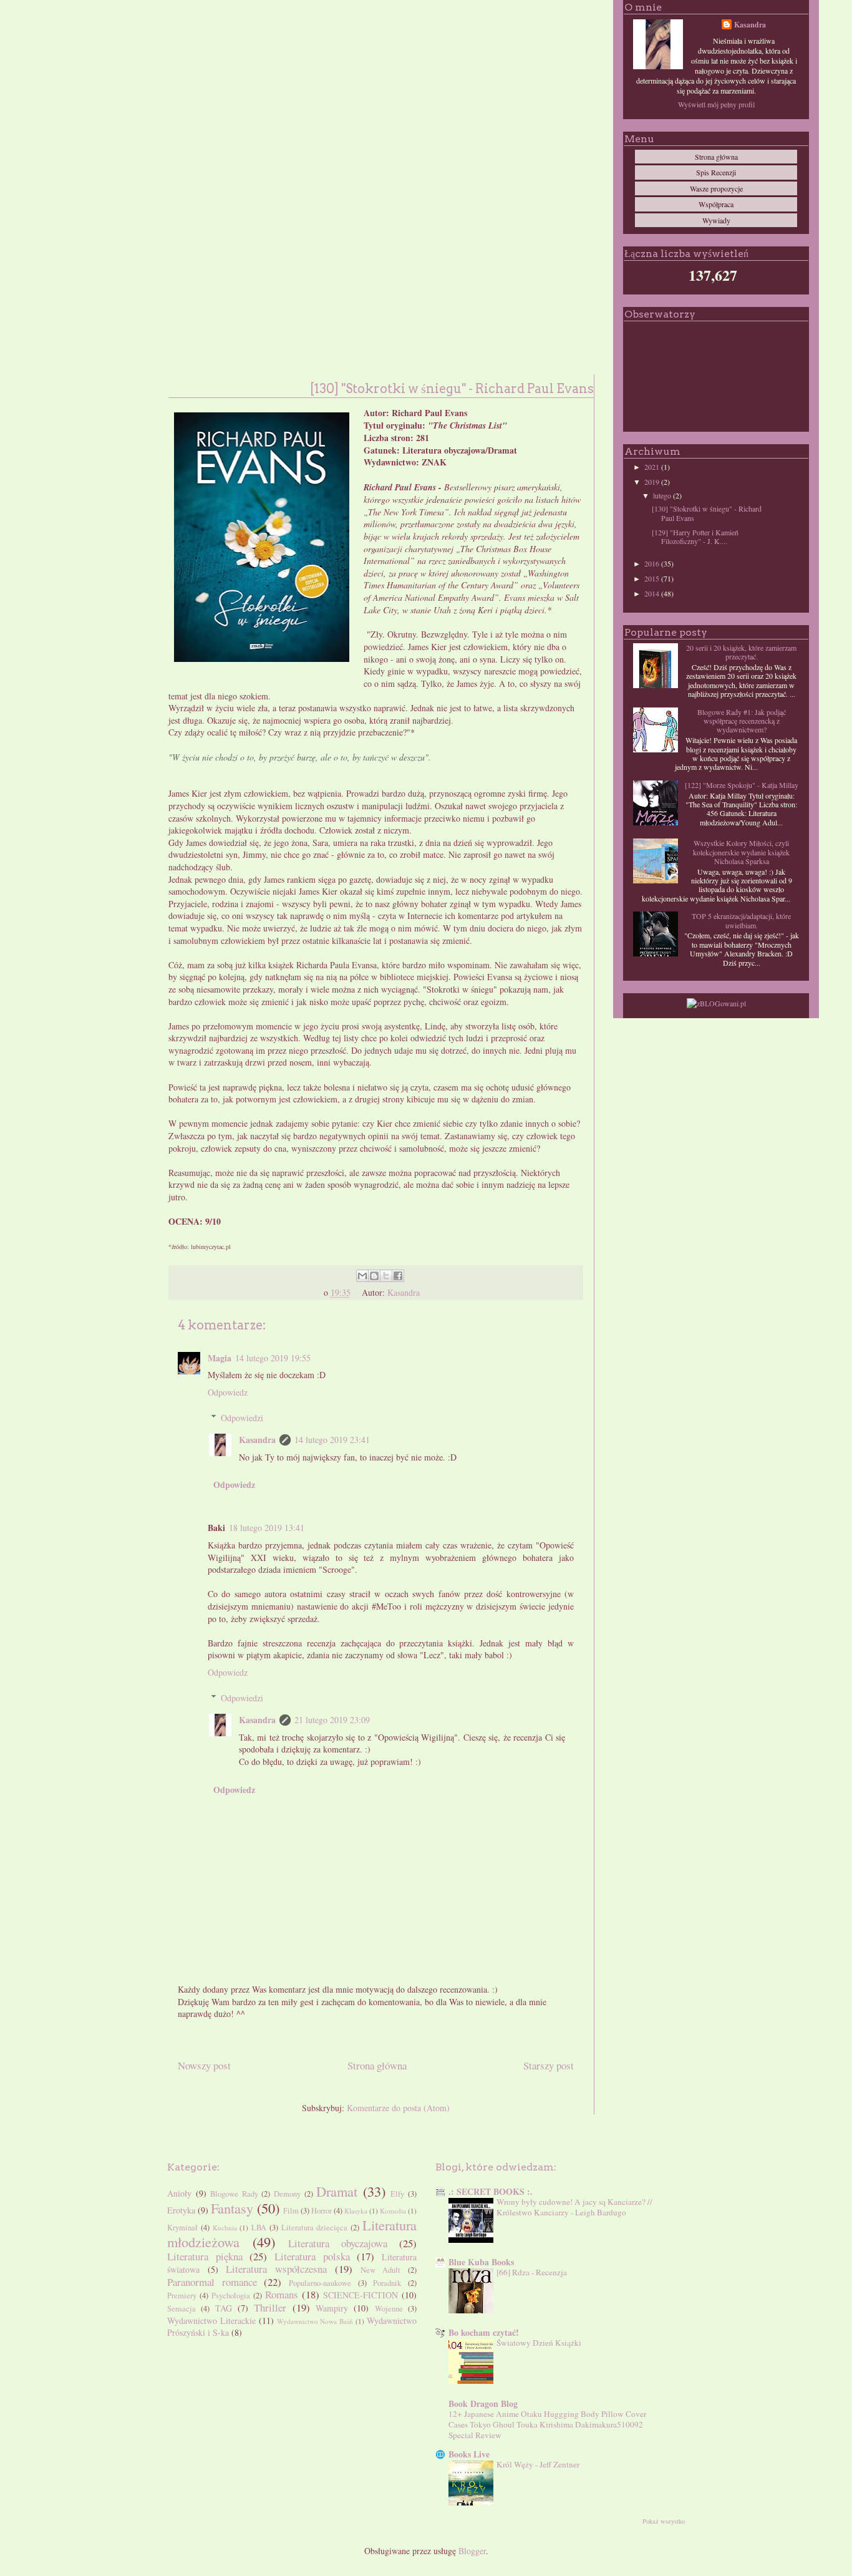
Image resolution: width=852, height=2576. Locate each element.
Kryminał (182, 2228)
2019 (653, 482)
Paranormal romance (212, 2282)
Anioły (179, 2193)
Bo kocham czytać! (484, 2332)
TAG (224, 2308)
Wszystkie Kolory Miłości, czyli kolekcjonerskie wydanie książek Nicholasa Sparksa (741, 852)
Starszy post (549, 2065)
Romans (282, 2294)
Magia (220, 1358)
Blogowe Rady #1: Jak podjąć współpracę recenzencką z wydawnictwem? (742, 721)
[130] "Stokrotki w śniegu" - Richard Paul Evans (707, 513)
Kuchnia (225, 2228)
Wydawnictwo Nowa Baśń (315, 2321)
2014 (653, 593)
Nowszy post (204, 2065)
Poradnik (387, 2283)
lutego (663, 495)
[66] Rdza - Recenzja (532, 2272)
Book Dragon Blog (483, 2403)
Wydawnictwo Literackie (211, 2321)
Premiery (182, 2296)
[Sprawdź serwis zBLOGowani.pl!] (716, 1003)
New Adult (381, 2270)
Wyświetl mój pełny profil (716, 104)
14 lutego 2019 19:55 (273, 1358)
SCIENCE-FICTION (361, 2295)
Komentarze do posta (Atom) (398, 2108)
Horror (322, 2211)
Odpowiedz (228, 1392)
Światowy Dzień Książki (539, 2343)
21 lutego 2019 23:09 (332, 1720)
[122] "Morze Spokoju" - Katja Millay (742, 785)
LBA (259, 2228)
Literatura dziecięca (315, 2228)
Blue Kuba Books (481, 2262)
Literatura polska (312, 2256)
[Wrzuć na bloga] (374, 1276)
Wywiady (716, 220)
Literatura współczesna (276, 2269)
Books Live (469, 2454)
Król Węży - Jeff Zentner (538, 2464)
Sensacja (182, 2309)
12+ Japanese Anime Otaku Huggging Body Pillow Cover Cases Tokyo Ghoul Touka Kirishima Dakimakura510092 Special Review (547, 2425)
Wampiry (332, 2308)
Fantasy (232, 2208)
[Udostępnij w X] (386, 1276)
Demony (287, 2194)
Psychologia (231, 2296)
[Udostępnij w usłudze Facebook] (398, 1276)
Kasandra (257, 1440)
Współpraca (716, 204)
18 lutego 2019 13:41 (267, 1528)
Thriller (270, 2307)
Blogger (472, 2551)
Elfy (397, 2194)
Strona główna (377, 2065)
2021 (653, 467)
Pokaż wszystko (664, 2521)
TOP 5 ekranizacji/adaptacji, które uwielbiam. (741, 920)
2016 (653, 563)
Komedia (393, 2211)
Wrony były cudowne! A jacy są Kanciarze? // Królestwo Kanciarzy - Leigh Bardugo (574, 2207)
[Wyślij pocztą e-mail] (362, 1276)
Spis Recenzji (716, 172)
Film (291, 2211)
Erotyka (181, 2210)
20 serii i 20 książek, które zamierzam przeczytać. (741, 652)
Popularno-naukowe (320, 2283)
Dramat (337, 2191)
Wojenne (389, 2309)
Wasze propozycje (716, 188)
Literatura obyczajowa (338, 2243)
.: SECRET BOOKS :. (491, 2191)
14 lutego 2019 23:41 (332, 1440)
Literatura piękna (205, 2256)
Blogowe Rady (234, 2194)
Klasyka (356, 2211)
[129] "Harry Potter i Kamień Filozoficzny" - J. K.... (695, 537)
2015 (653, 578)
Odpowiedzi (242, 1418)
